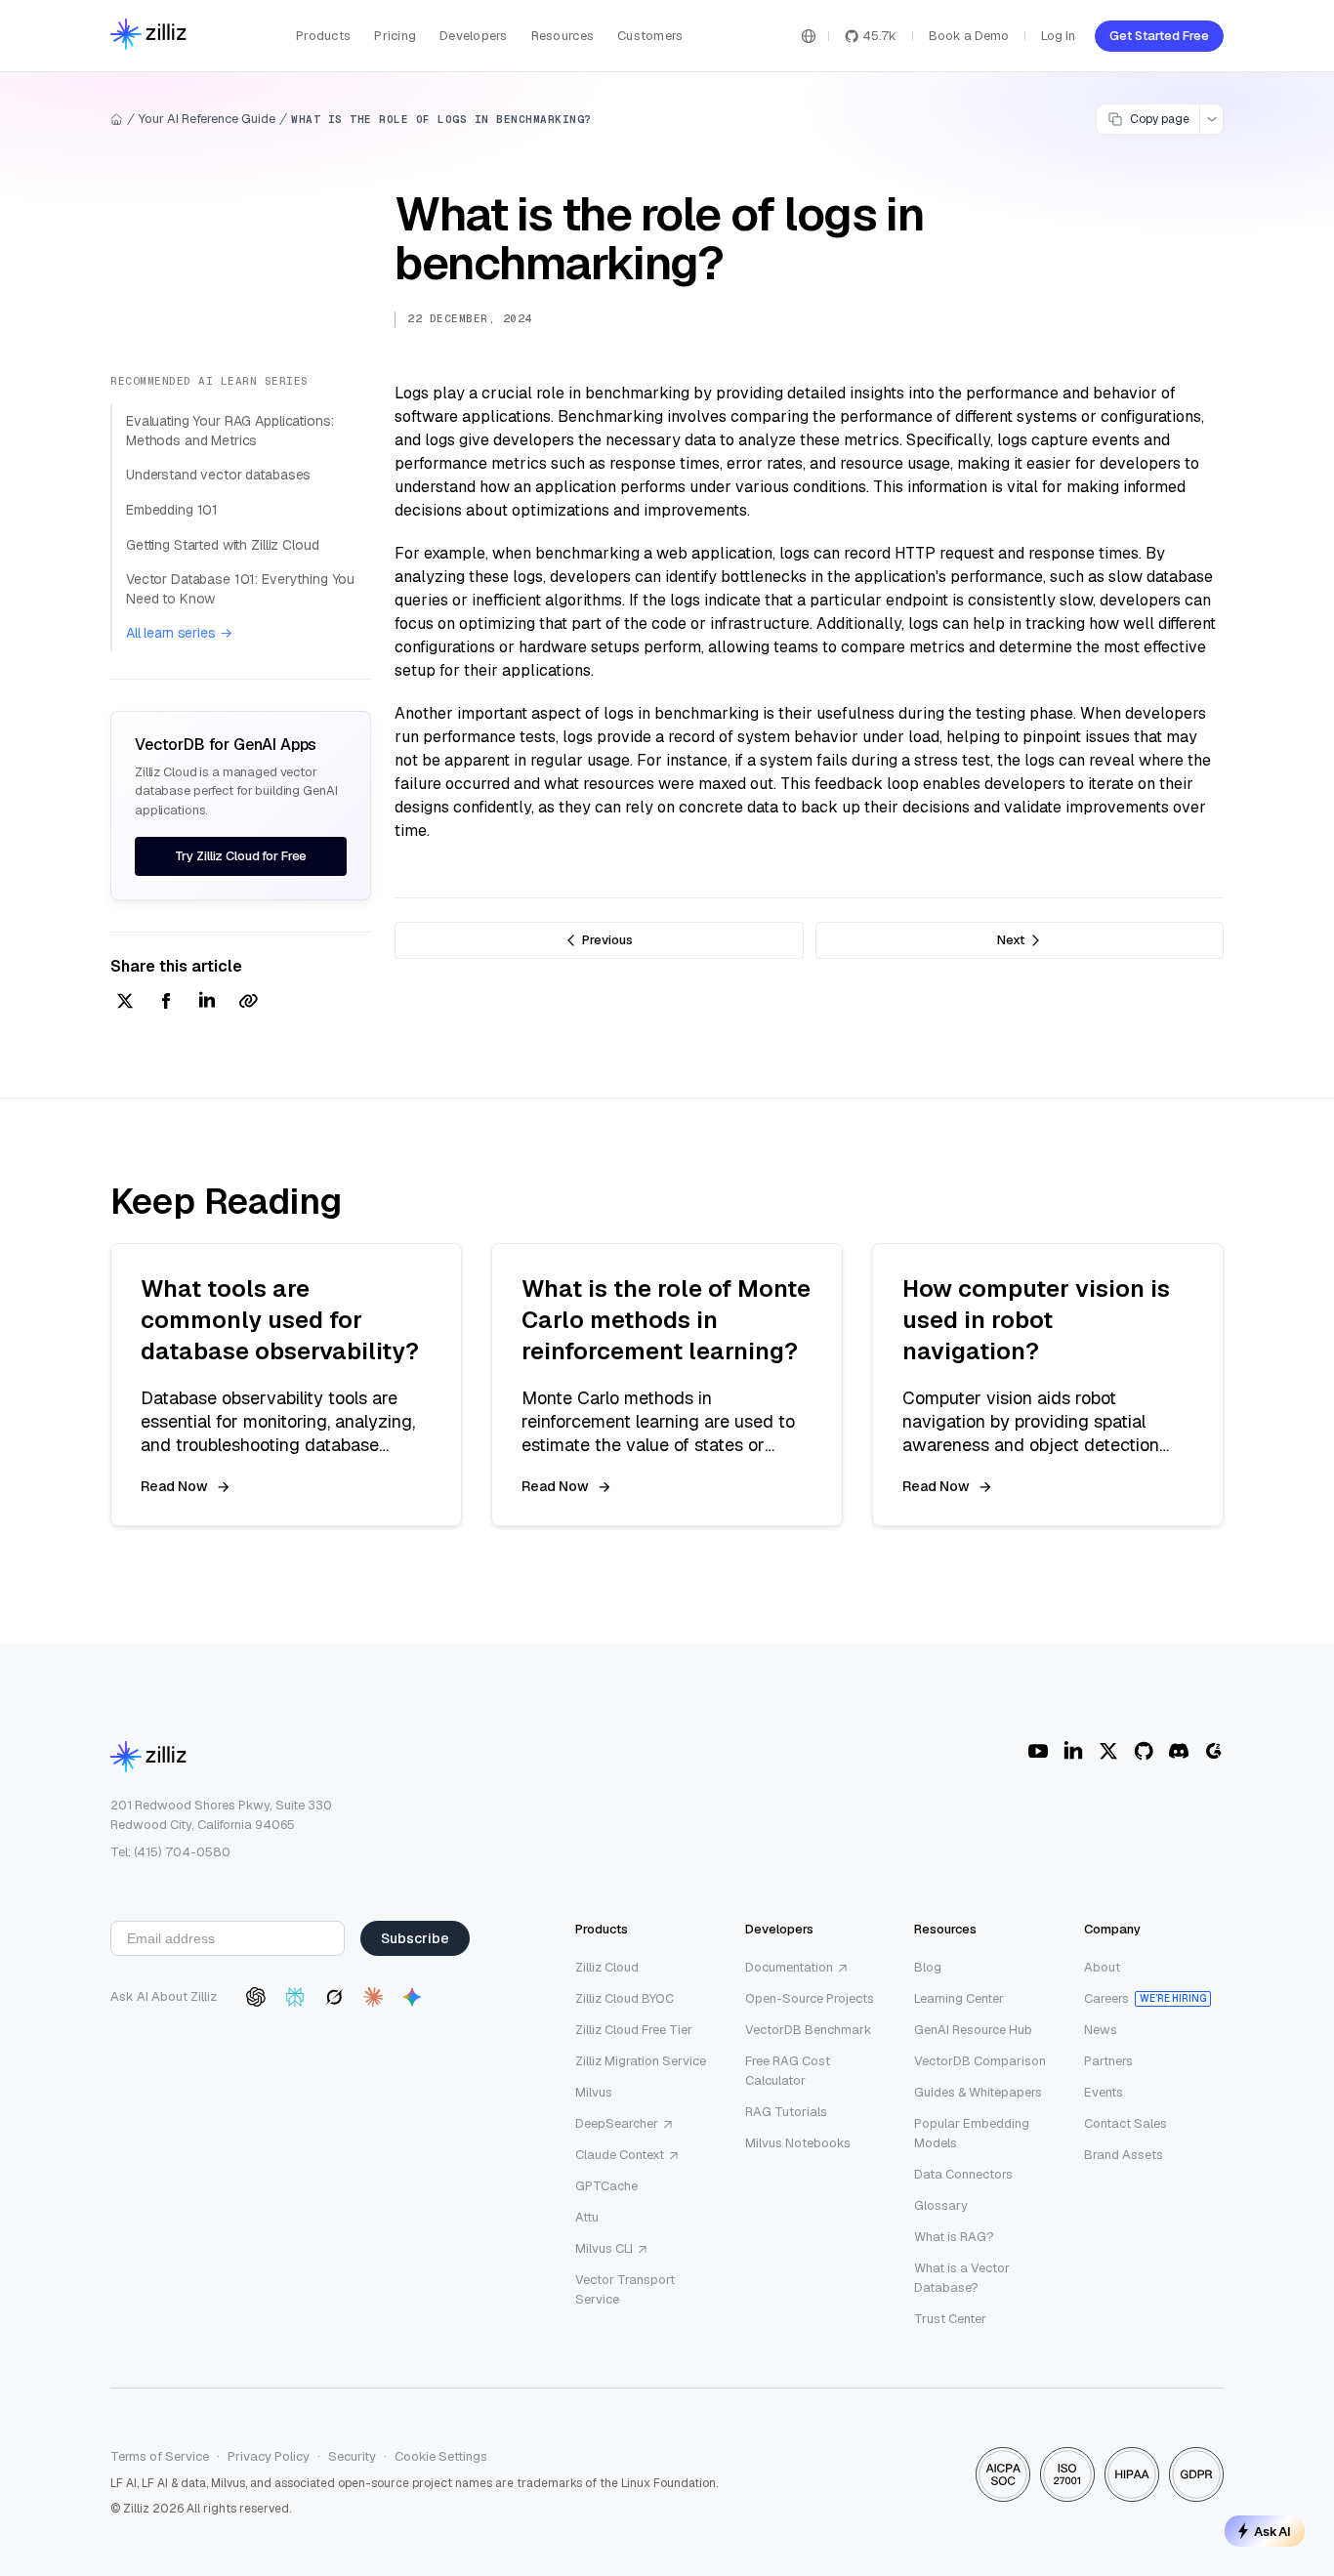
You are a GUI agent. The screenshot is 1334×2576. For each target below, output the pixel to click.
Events (1104, 2092)
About (1102, 1967)
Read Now (174, 1486)
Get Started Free (1159, 36)
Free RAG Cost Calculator (788, 2071)
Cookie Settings (441, 2456)
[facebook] (166, 1002)
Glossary (941, 2205)
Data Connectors (963, 2174)
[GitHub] (1144, 1751)
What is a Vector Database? (962, 2278)
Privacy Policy (269, 2456)
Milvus (594, 2092)
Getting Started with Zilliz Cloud (222, 545)
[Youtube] (1038, 1751)
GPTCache (606, 2186)
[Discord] (1179, 1751)
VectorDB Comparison (980, 2061)
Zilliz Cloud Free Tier (634, 2030)
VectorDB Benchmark (809, 2030)
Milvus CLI (604, 2248)
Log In (1058, 36)
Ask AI (1272, 2531)
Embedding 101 (172, 510)
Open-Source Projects (810, 1998)
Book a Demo (969, 36)
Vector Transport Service (625, 2289)
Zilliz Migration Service (641, 2061)
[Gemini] (412, 1997)
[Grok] (334, 1997)
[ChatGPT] (256, 1997)
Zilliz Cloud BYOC (625, 1998)
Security (352, 2456)
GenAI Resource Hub (973, 2030)
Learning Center (959, 1998)
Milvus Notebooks (798, 2143)
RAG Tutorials (786, 2112)
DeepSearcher (617, 2123)
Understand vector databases (218, 475)
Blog (928, 1967)
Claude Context (620, 2155)
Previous (607, 940)
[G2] (1214, 1751)
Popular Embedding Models (972, 2133)
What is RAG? (954, 2237)
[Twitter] (1108, 1751)
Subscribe (415, 1938)
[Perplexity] (295, 1997)
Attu (587, 2217)
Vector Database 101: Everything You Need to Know (240, 589)
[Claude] (373, 1997)
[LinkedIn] (1073, 1751)
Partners (1108, 2061)
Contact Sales (1126, 2123)
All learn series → (179, 633)
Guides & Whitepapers (978, 2092)
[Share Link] (248, 1002)
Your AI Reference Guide (207, 119)
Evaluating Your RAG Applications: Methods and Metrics (229, 431)
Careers (1106, 1998)
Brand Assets (1124, 2155)
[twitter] (125, 1002)
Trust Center (950, 2319)
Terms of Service (160, 2456)
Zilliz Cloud (607, 1967)
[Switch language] (809, 36)
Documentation (789, 1967)
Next (1011, 940)
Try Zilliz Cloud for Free (241, 856)
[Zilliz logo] (148, 36)
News (1101, 2030)
